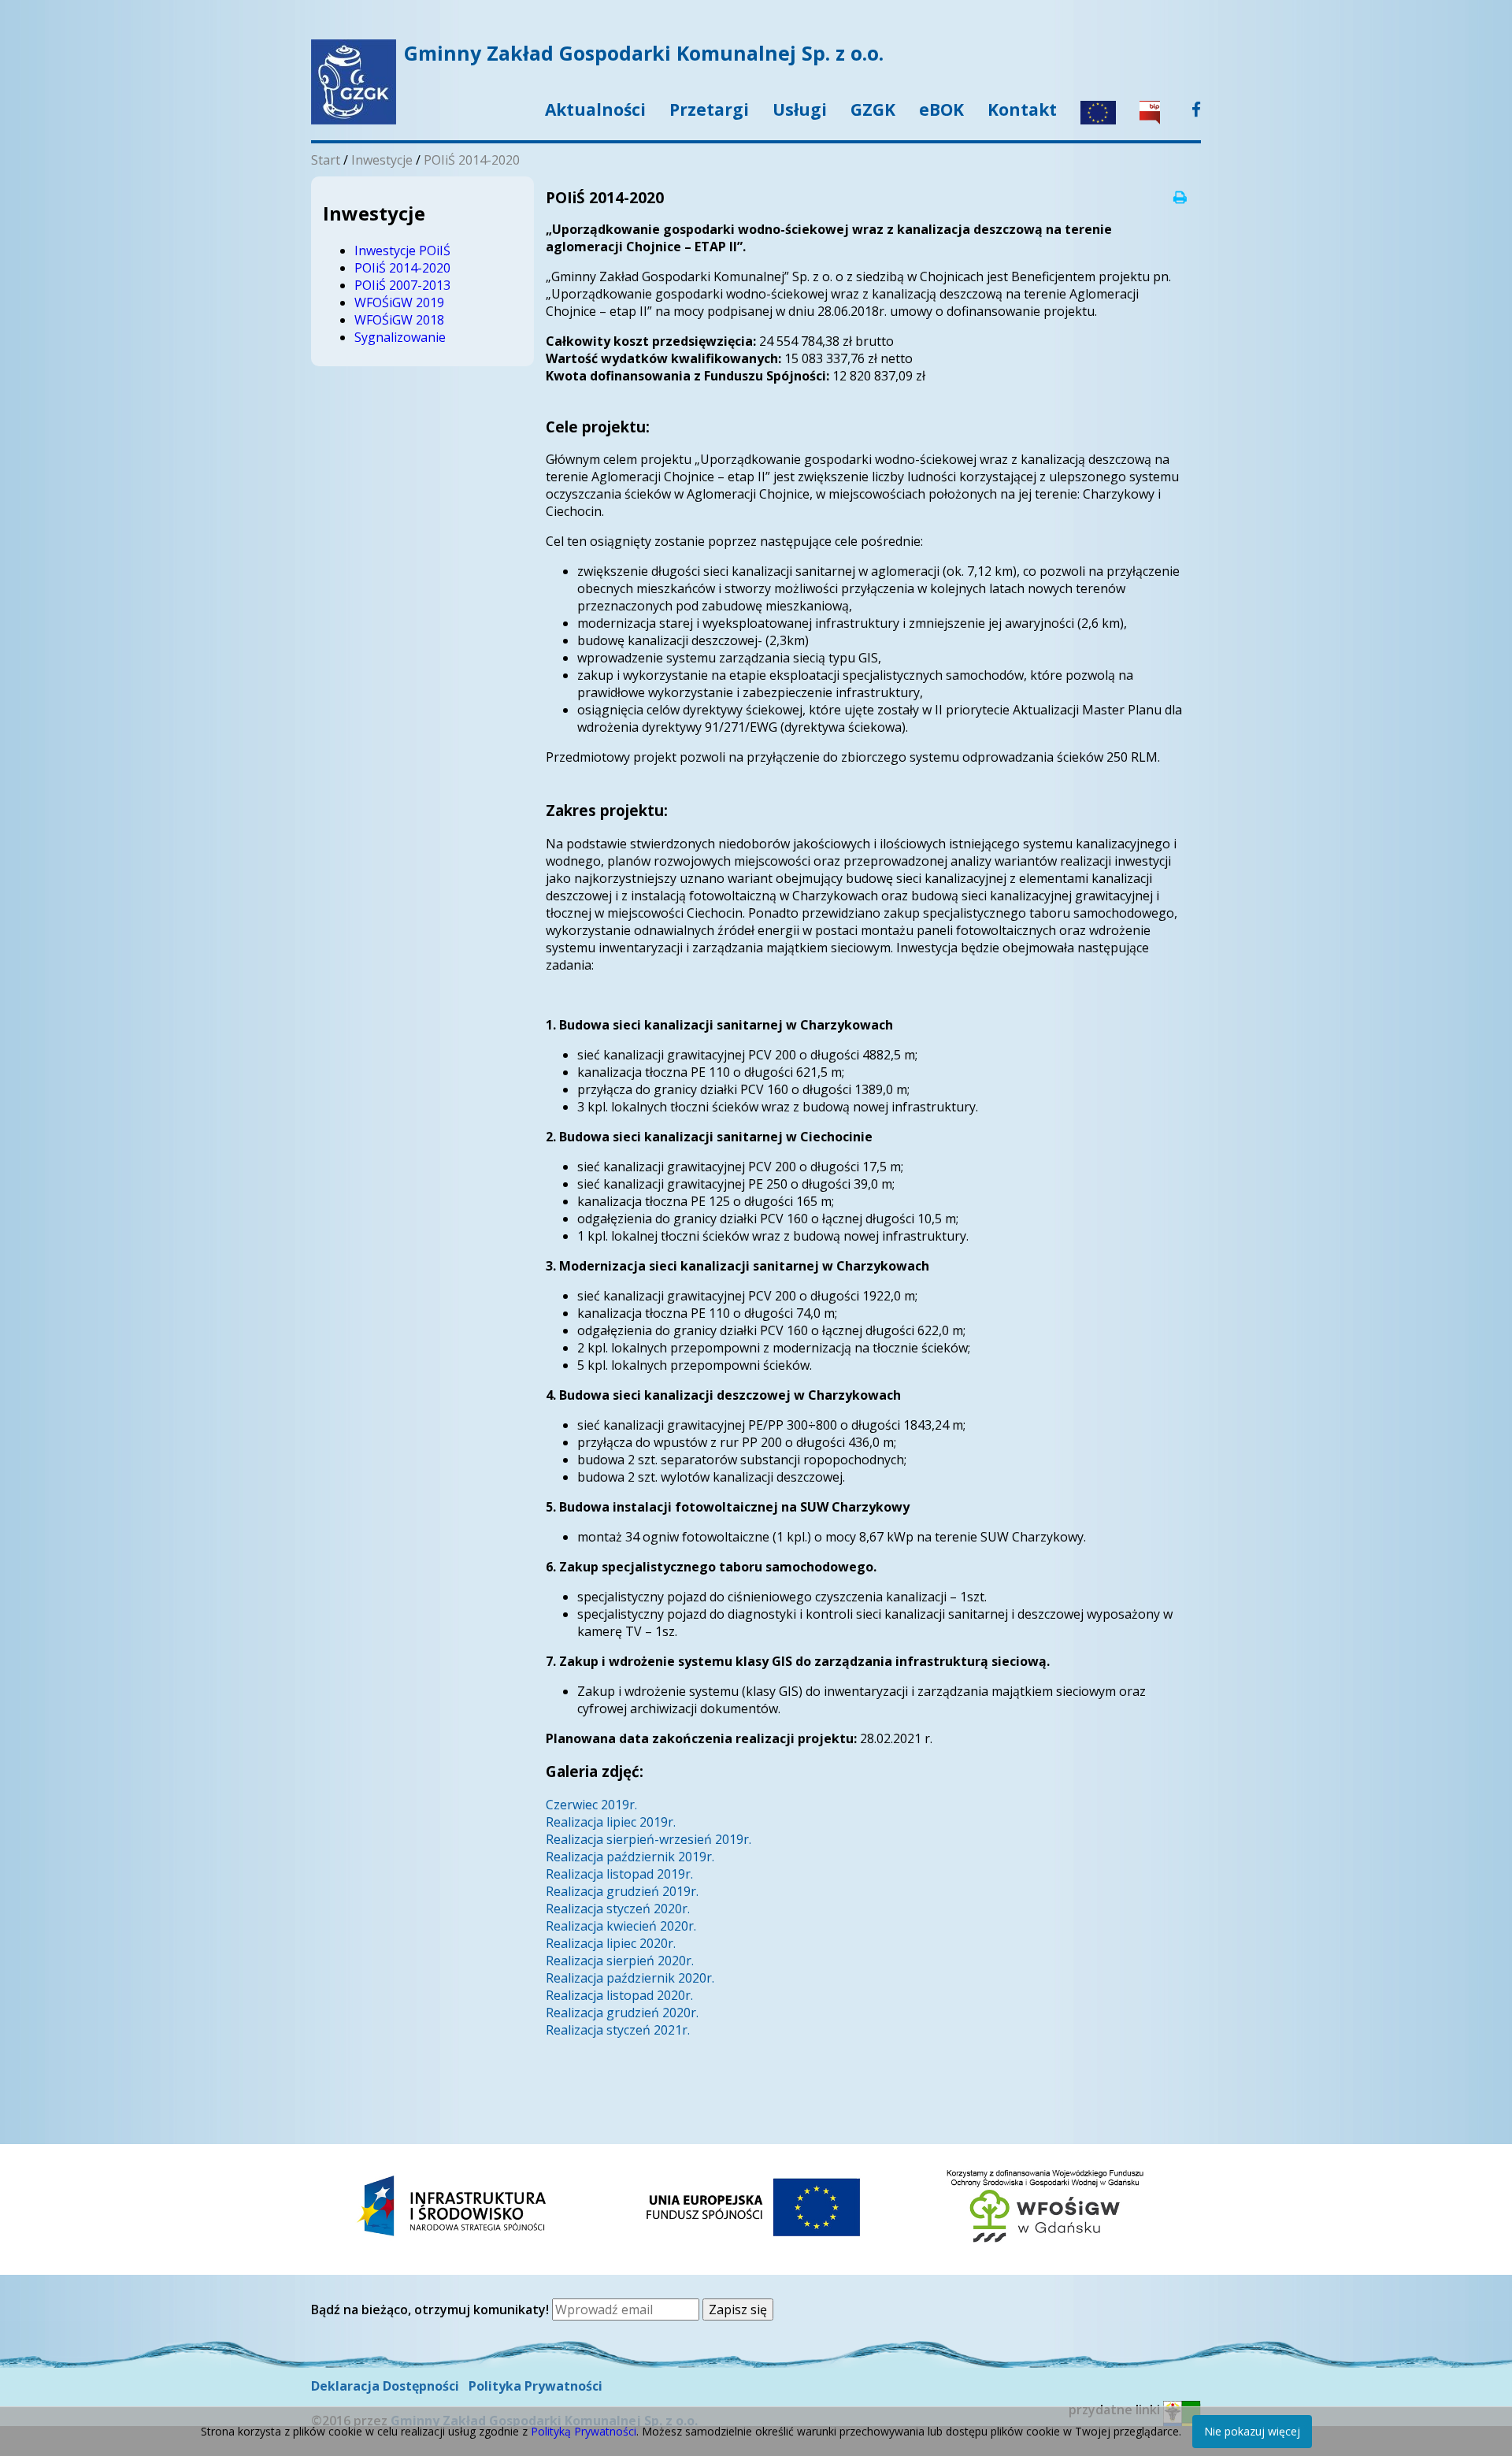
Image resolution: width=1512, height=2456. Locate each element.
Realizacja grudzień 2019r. (622, 1891)
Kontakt (1022, 109)
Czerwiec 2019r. (591, 1805)
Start (326, 160)
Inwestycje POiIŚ (402, 250)
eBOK (941, 109)
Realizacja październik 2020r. (630, 1978)
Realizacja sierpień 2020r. (620, 1961)
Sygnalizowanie (400, 337)
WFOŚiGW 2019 (399, 302)
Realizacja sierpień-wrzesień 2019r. (649, 1839)
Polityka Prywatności (535, 2386)
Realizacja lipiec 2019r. (611, 1822)
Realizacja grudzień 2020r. (622, 2013)
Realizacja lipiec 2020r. (611, 1943)
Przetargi (709, 109)
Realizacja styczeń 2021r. (618, 2030)
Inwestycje (382, 160)
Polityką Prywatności (584, 2431)
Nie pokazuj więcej (1252, 2431)
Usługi (800, 109)
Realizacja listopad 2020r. (619, 1995)
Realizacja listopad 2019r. (619, 1874)
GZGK (873, 109)
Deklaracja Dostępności (385, 2386)
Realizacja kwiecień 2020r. (621, 1926)
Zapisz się (738, 2309)
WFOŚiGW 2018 (399, 320)
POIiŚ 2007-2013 (402, 285)
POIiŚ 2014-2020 (472, 160)
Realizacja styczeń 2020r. (618, 1909)
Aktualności (595, 109)
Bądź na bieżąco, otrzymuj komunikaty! (432, 2309)
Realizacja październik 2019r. (630, 1857)
